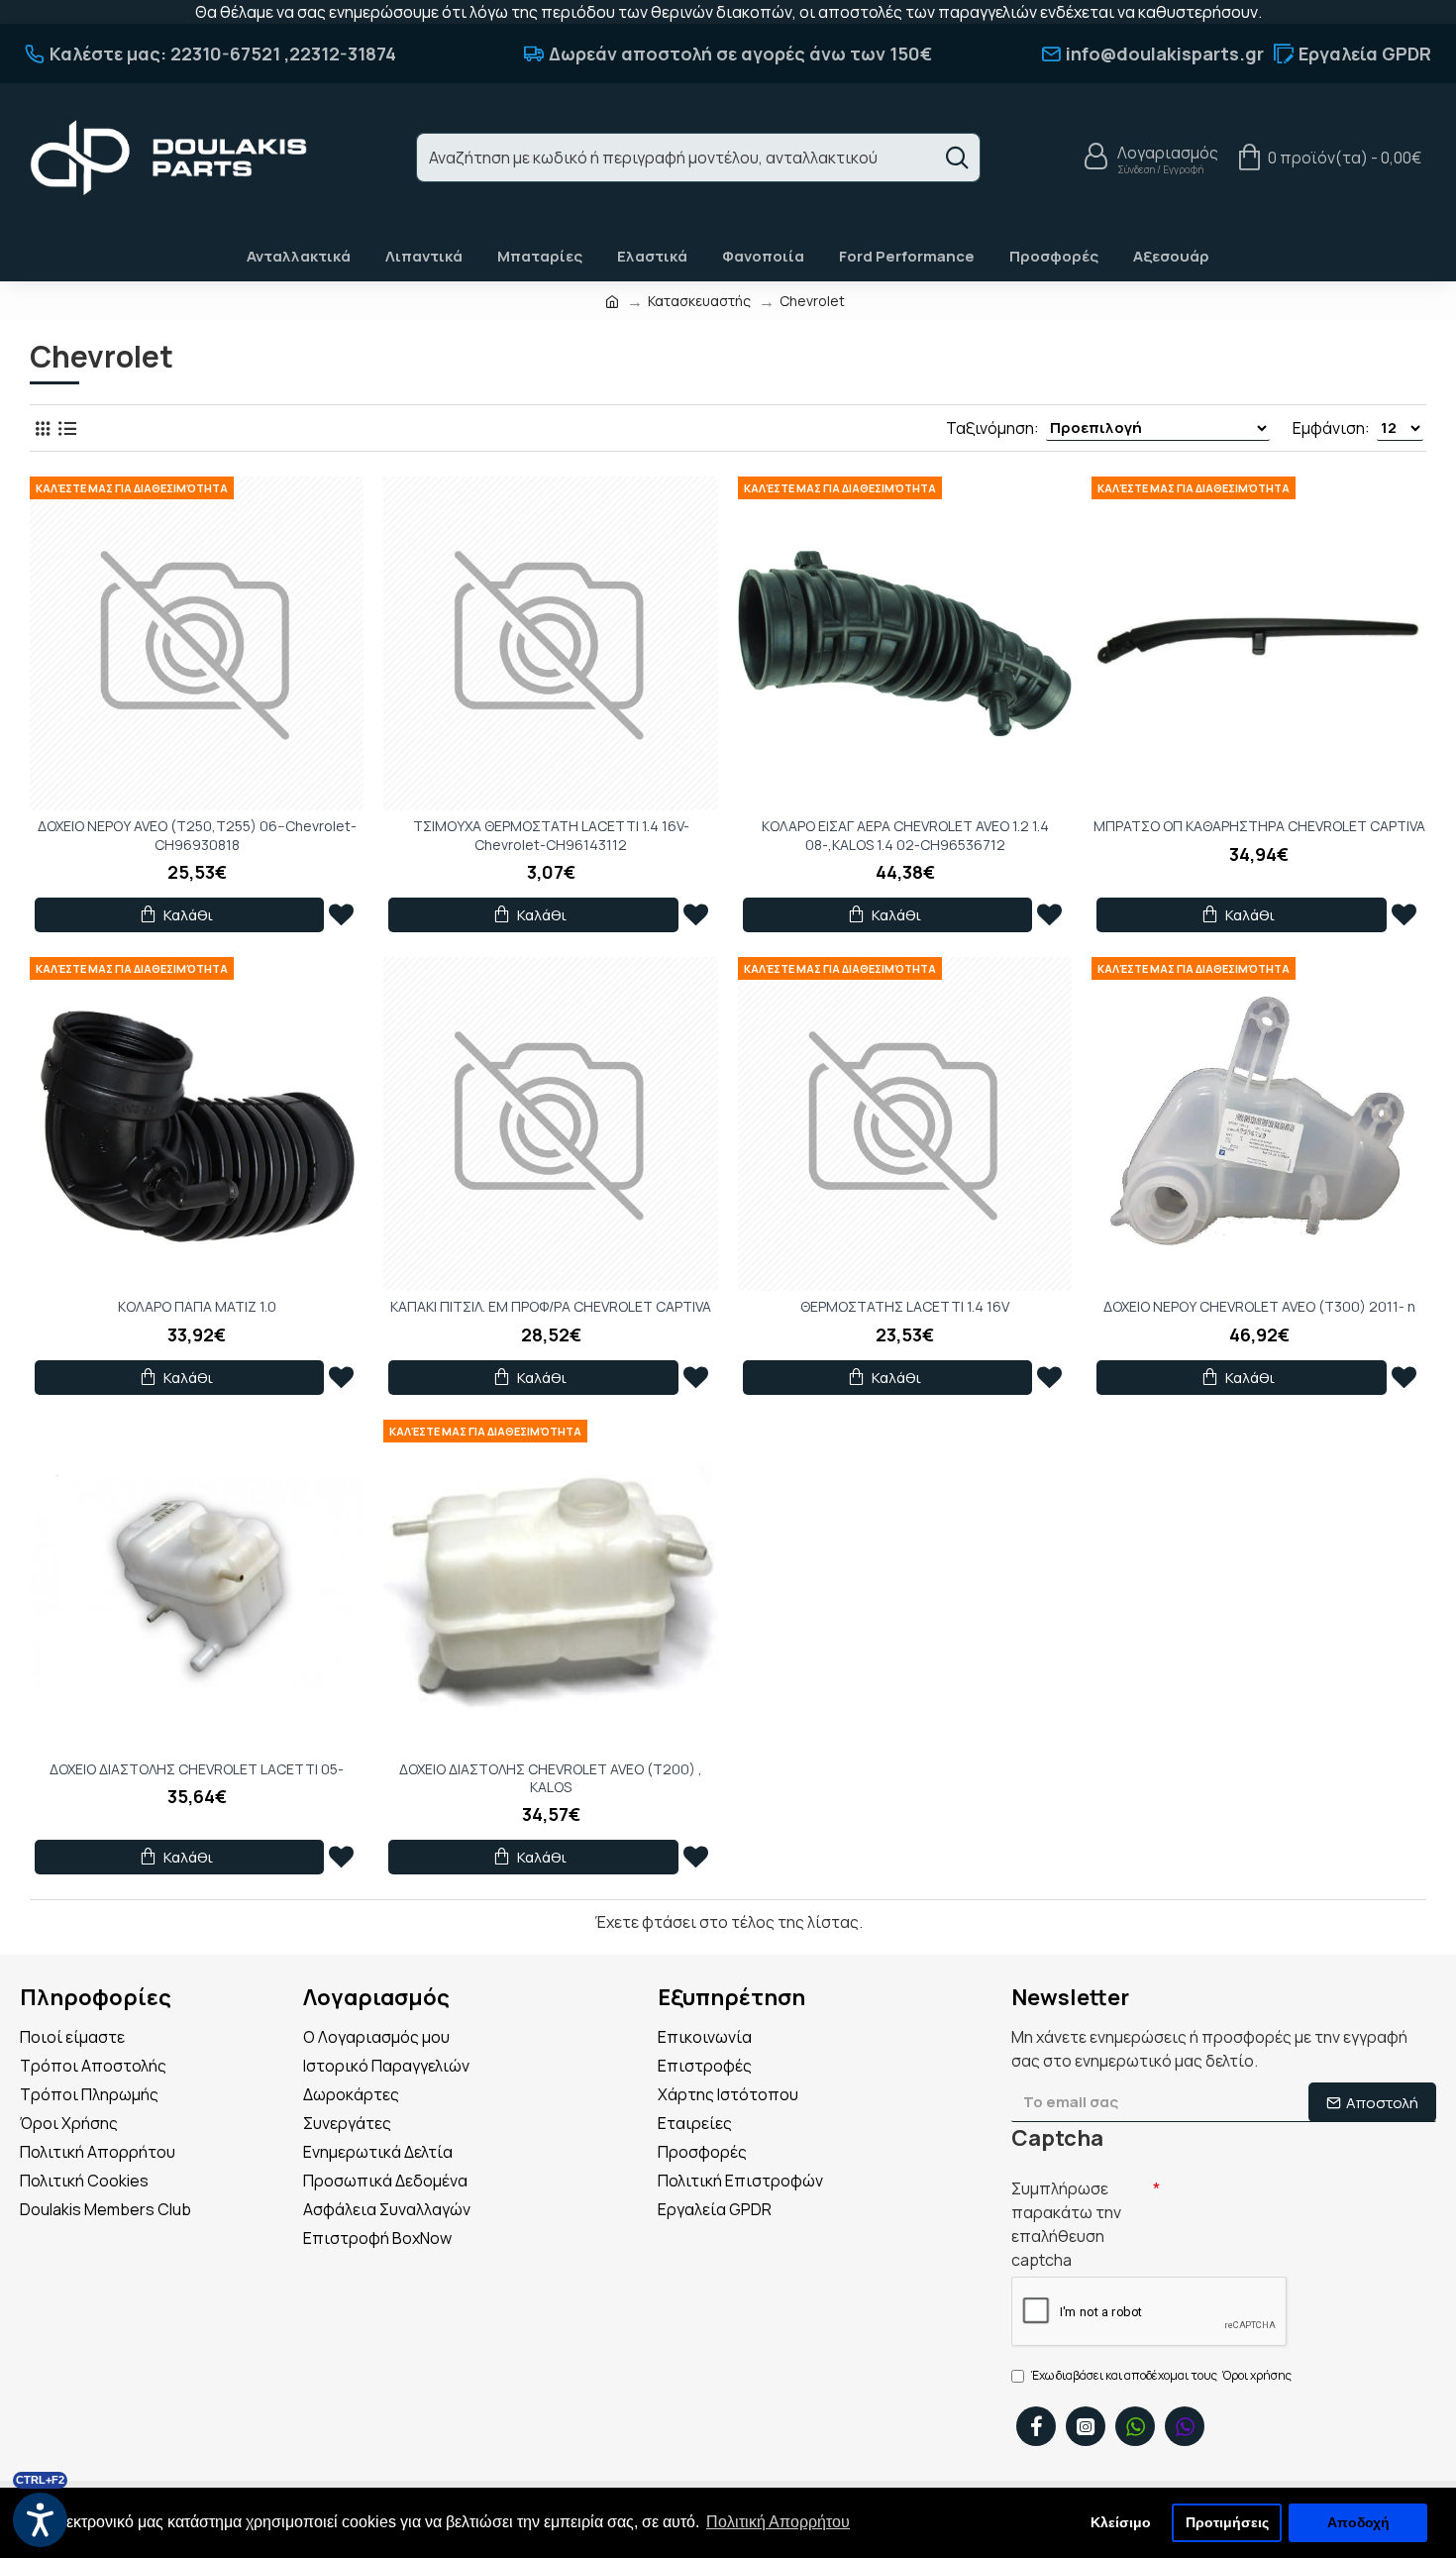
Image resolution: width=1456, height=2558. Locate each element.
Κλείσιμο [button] (1121, 2522)
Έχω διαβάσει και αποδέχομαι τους (1161, 2375)
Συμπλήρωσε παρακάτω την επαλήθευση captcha (1066, 2224)
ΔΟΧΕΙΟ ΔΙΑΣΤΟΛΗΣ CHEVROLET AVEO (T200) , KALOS (551, 1778)
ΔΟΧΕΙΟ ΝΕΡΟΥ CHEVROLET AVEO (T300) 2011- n (1259, 1307)
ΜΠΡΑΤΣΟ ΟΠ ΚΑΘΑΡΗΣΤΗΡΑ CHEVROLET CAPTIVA (1259, 826)
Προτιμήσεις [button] (1227, 2522)
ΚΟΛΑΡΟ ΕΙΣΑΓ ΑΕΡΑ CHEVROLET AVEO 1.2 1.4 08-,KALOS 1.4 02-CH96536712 (905, 835)
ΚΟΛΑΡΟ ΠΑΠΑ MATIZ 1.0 (197, 1307)
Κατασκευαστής (699, 301)
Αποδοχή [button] (1358, 2522)
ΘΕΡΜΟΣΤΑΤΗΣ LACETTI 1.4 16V (905, 1307)
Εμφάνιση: (1331, 428)
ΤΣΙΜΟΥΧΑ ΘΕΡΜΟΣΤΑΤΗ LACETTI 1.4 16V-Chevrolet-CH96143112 (551, 835)
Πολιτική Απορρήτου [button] (778, 2522)
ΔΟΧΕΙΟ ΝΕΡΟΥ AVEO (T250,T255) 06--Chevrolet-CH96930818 (197, 835)
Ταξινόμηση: (992, 428)
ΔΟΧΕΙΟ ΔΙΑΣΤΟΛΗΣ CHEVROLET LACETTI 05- (197, 1769)
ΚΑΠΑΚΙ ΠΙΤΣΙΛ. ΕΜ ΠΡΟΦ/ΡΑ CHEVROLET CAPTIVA (551, 1307)
